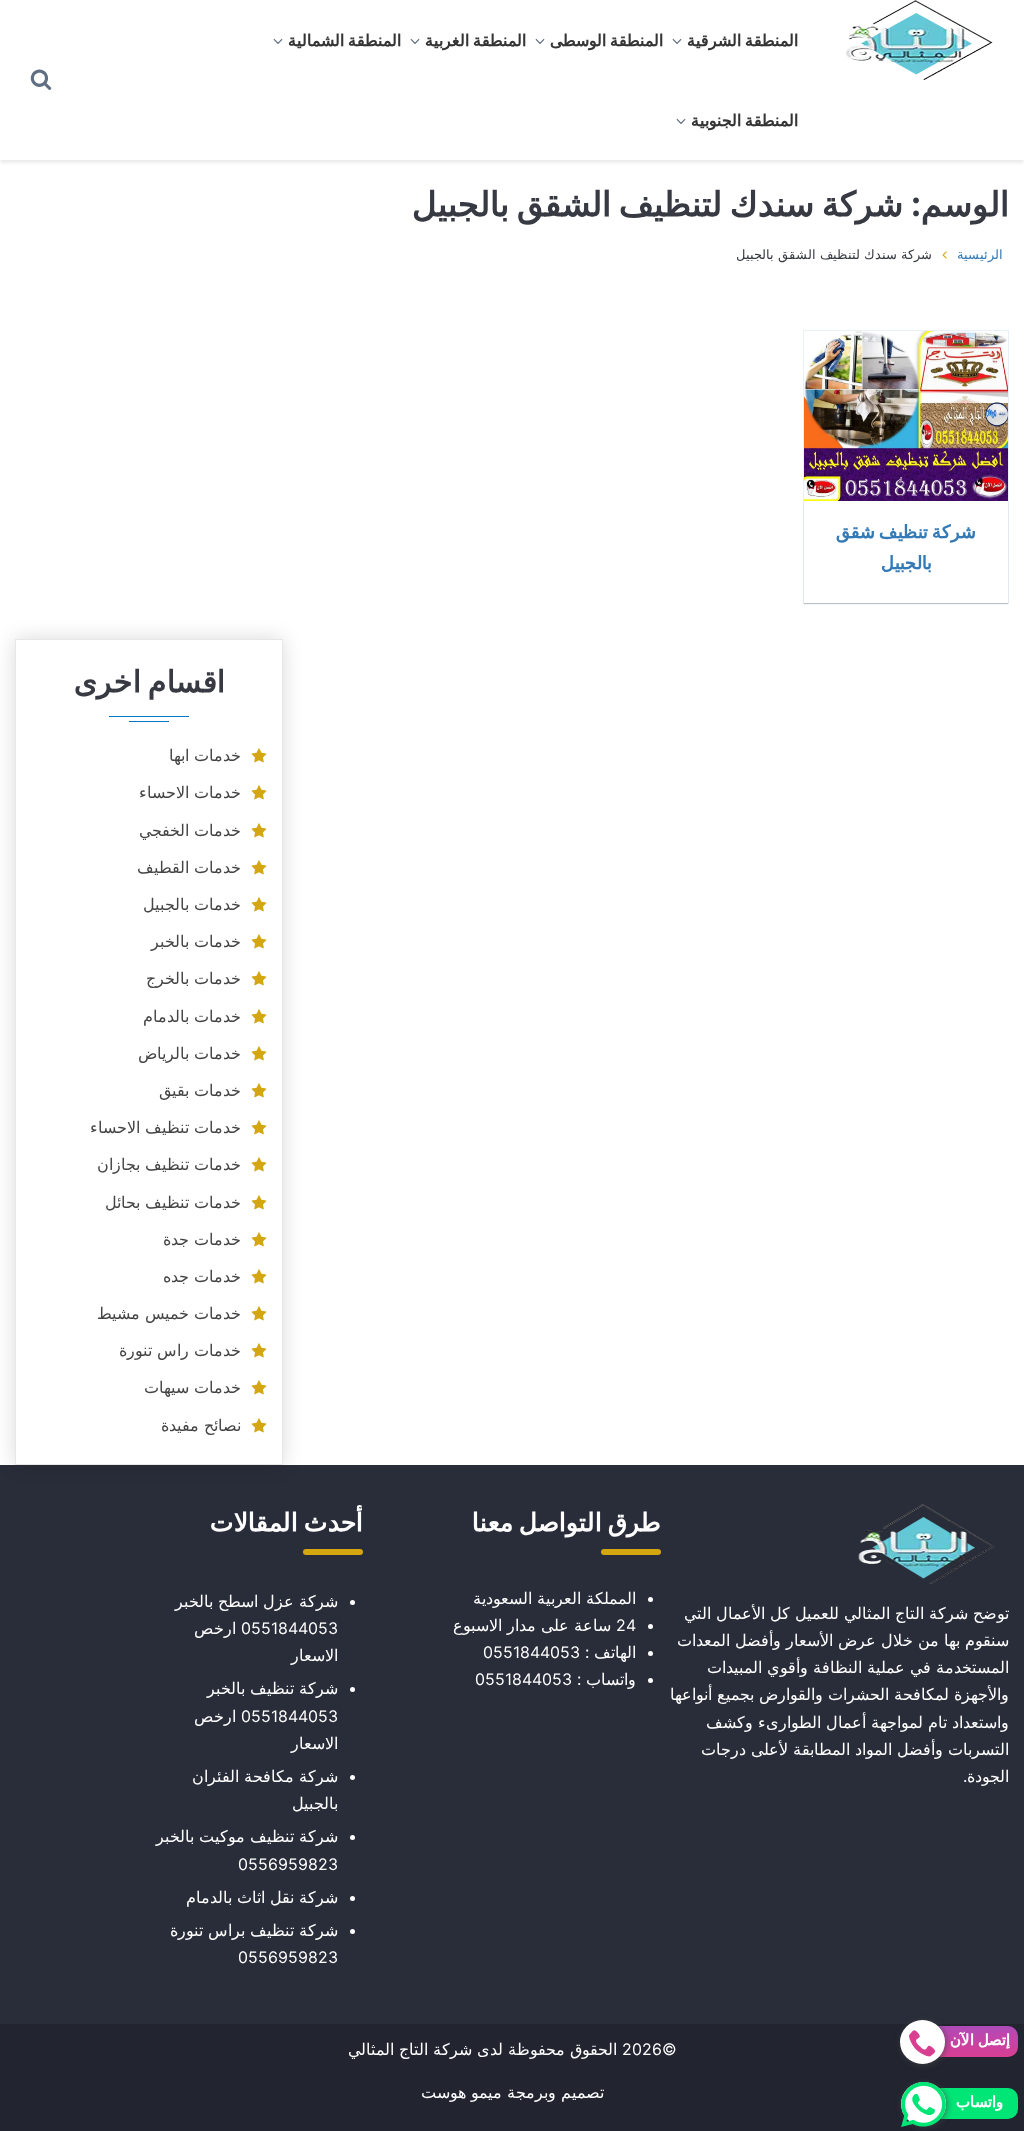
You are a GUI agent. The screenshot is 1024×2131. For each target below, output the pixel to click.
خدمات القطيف (189, 867)
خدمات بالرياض (189, 1053)
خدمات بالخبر (196, 941)
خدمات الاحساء (190, 792)
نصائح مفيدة (201, 1425)
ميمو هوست (461, 2092)
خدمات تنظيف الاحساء (165, 1127)
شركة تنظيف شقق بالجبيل (906, 546)
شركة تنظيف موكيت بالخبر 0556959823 (247, 1849)
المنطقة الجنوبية (744, 120)
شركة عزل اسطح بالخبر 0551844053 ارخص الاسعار (256, 1628)
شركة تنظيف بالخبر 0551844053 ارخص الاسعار (266, 1715)
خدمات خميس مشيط (169, 1313)
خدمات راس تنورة (180, 1350)
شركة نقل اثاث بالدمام (262, 1897)
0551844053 (531, 1652)
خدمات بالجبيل (192, 904)
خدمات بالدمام (192, 1016)
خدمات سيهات (192, 1387)
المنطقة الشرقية (742, 40)
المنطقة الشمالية (344, 40)
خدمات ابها (205, 755)
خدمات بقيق (200, 1090)
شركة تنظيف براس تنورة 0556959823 (254, 1943)
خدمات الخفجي (190, 830)
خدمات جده (202, 1276)
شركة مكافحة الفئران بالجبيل (265, 1789)
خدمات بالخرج (193, 978)
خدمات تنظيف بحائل (173, 1202)
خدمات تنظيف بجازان (169, 1164)
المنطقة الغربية (475, 40)
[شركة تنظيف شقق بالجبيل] (906, 416)
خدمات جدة (202, 1239)
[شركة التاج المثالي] (909, 40)
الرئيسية (980, 254)
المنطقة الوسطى (606, 40)
